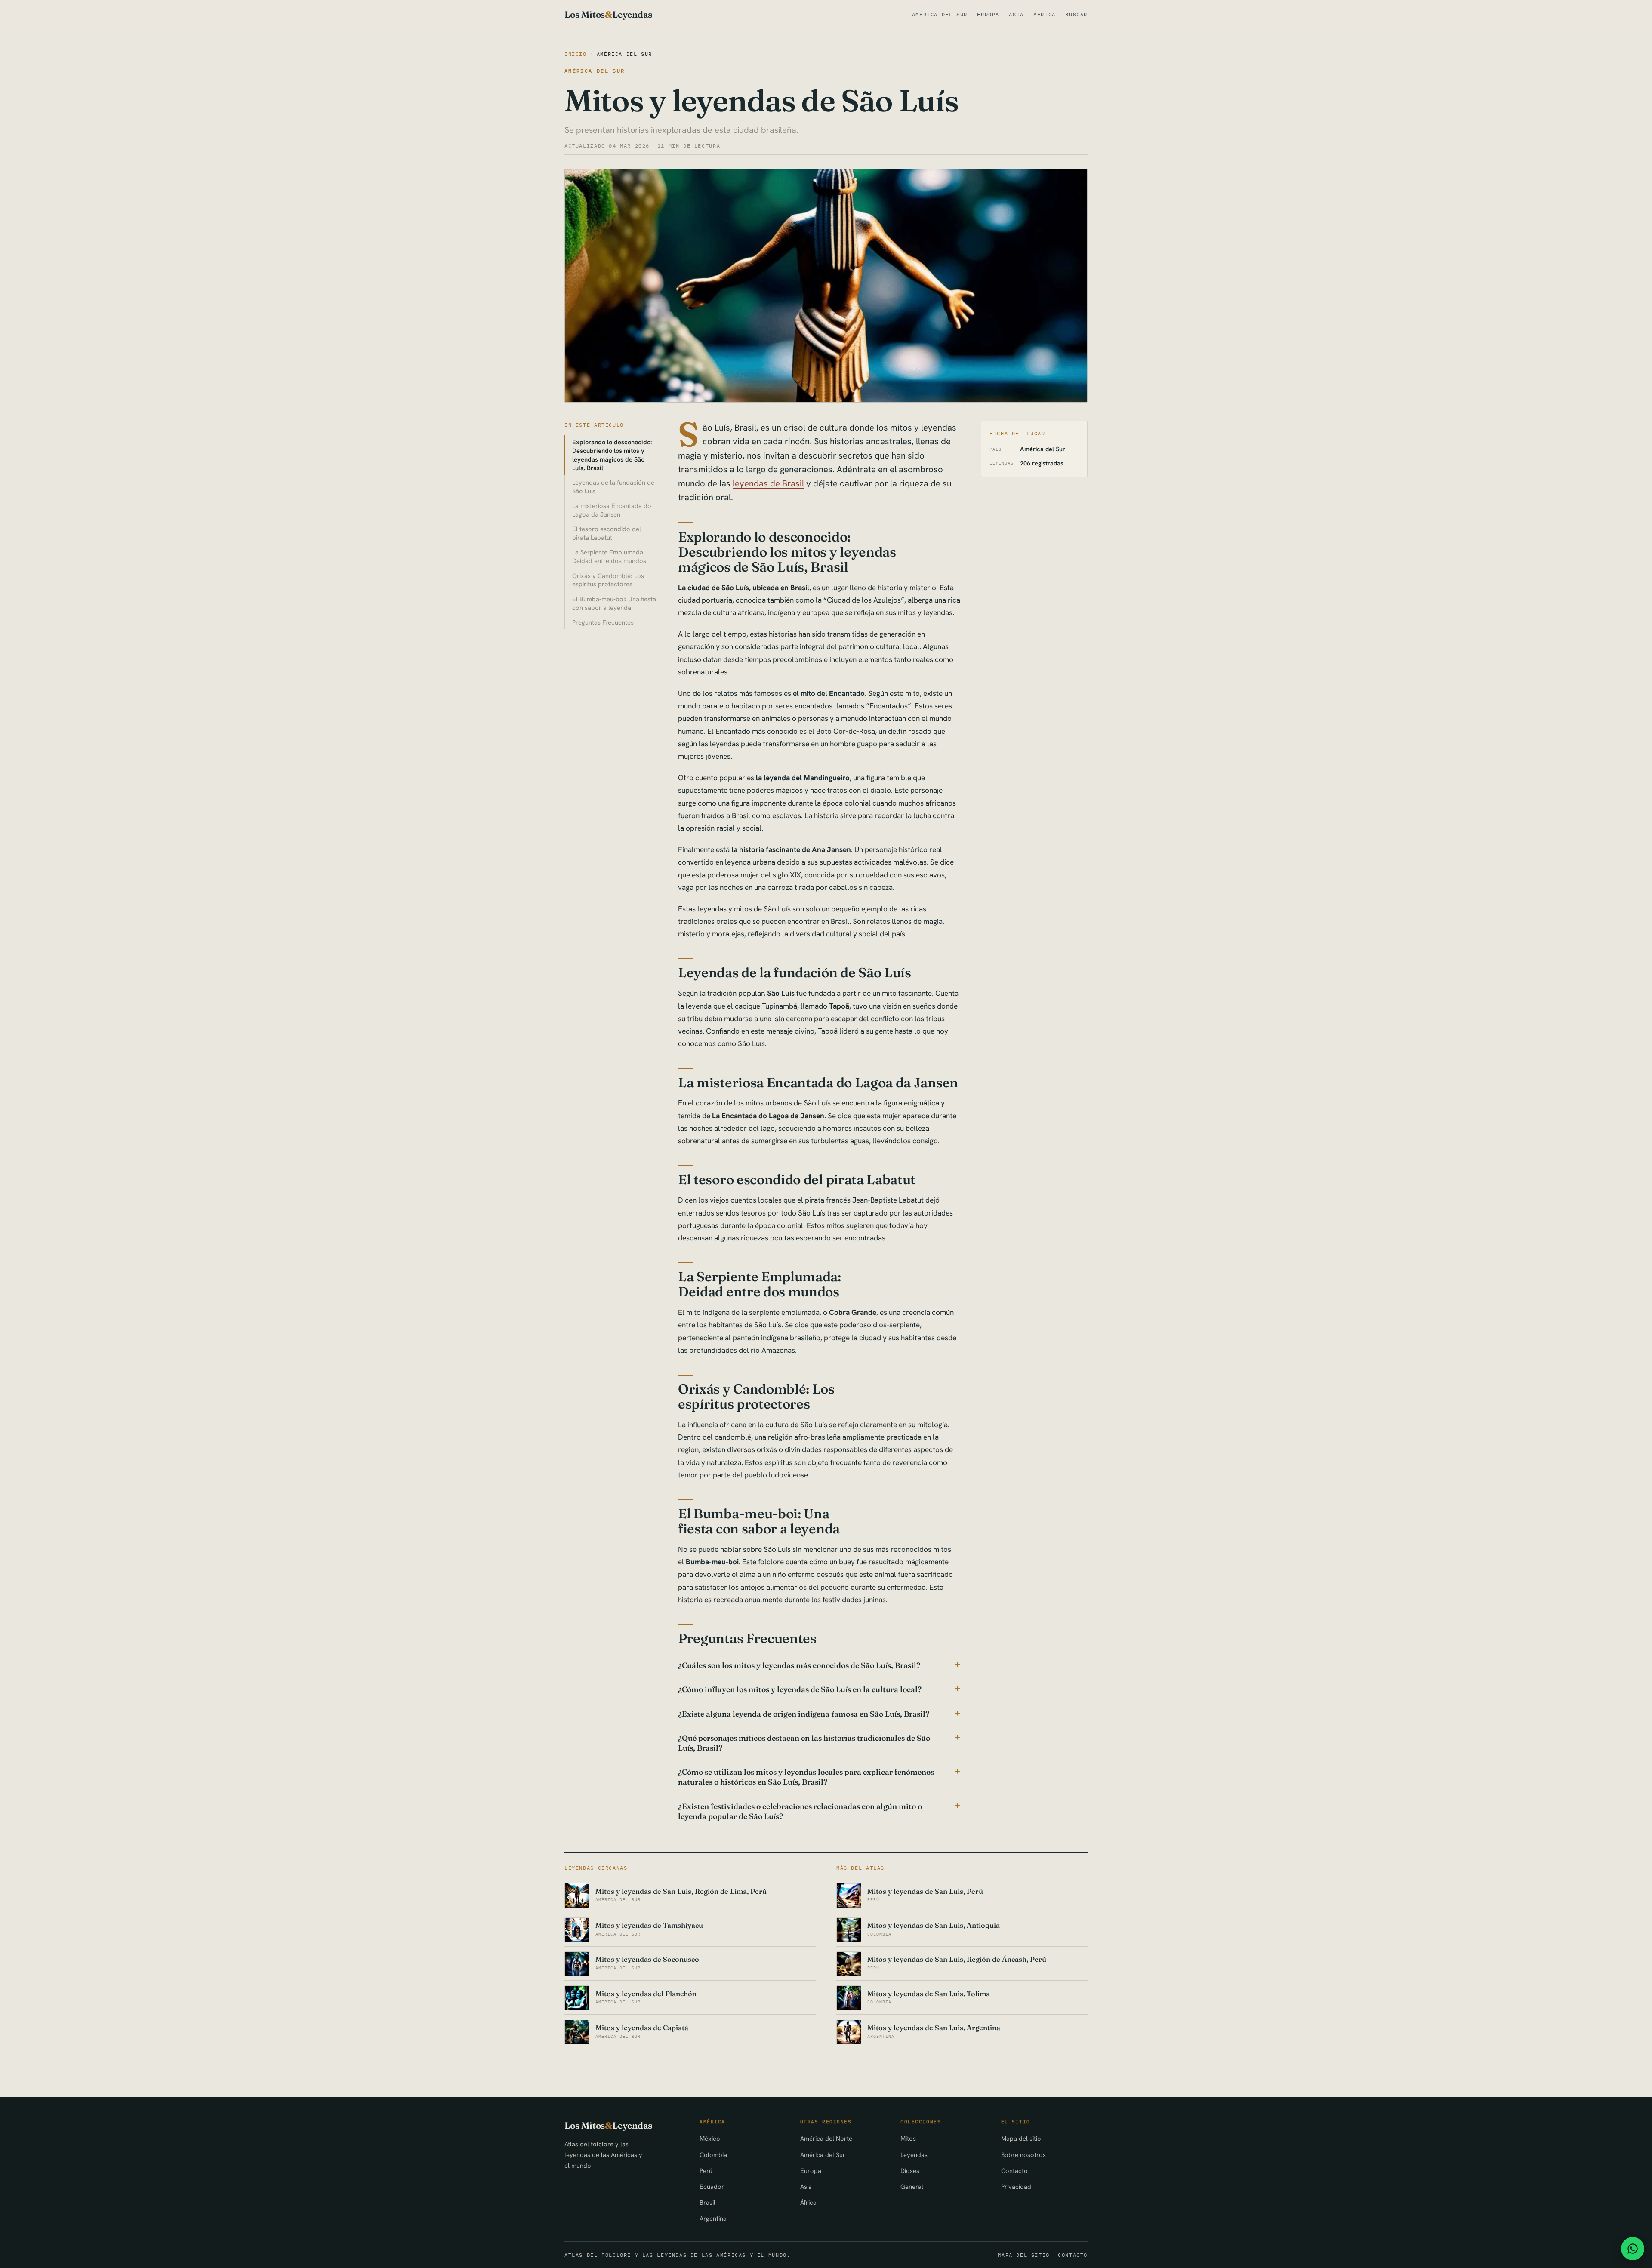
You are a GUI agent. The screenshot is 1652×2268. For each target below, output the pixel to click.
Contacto (1014, 2171)
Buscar (1076, 14)
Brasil (707, 2202)
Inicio (576, 54)
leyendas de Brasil (768, 483)
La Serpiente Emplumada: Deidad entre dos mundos (609, 556)
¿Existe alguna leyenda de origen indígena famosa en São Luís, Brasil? (804, 1714)
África (1045, 14)
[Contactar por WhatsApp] (1633, 2249)
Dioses (910, 2171)
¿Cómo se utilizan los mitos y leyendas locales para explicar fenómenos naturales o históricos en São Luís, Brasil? (806, 1777)
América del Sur (940, 14)
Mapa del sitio (1021, 2138)
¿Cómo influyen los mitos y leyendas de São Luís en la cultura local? (800, 1689)
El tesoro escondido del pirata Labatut (607, 533)
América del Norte (826, 2138)
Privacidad (1016, 2186)
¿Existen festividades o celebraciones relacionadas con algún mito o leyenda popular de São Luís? (800, 1811)
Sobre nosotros (1023, 2155)
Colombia (713, 2155)
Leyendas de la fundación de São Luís (613, 487)
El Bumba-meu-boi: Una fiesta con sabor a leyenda (614, 603)
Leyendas (914, 2155)
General (912, 2186)
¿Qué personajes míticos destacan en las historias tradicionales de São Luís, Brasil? (804, 1743)
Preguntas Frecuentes (603, 622)
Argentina (713, 2218)
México (710, 2138)
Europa (988, 14)
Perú (706, 2171)
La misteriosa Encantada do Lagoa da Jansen (612, 510)
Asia (1016, 14)
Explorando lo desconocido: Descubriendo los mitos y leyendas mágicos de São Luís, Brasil (612, 455)
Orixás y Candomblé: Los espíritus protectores (608, 580)
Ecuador (712, 2186)
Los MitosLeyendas (608, 14)
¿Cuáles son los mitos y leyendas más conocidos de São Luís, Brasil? (799, 1665)
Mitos (908, 2138)
